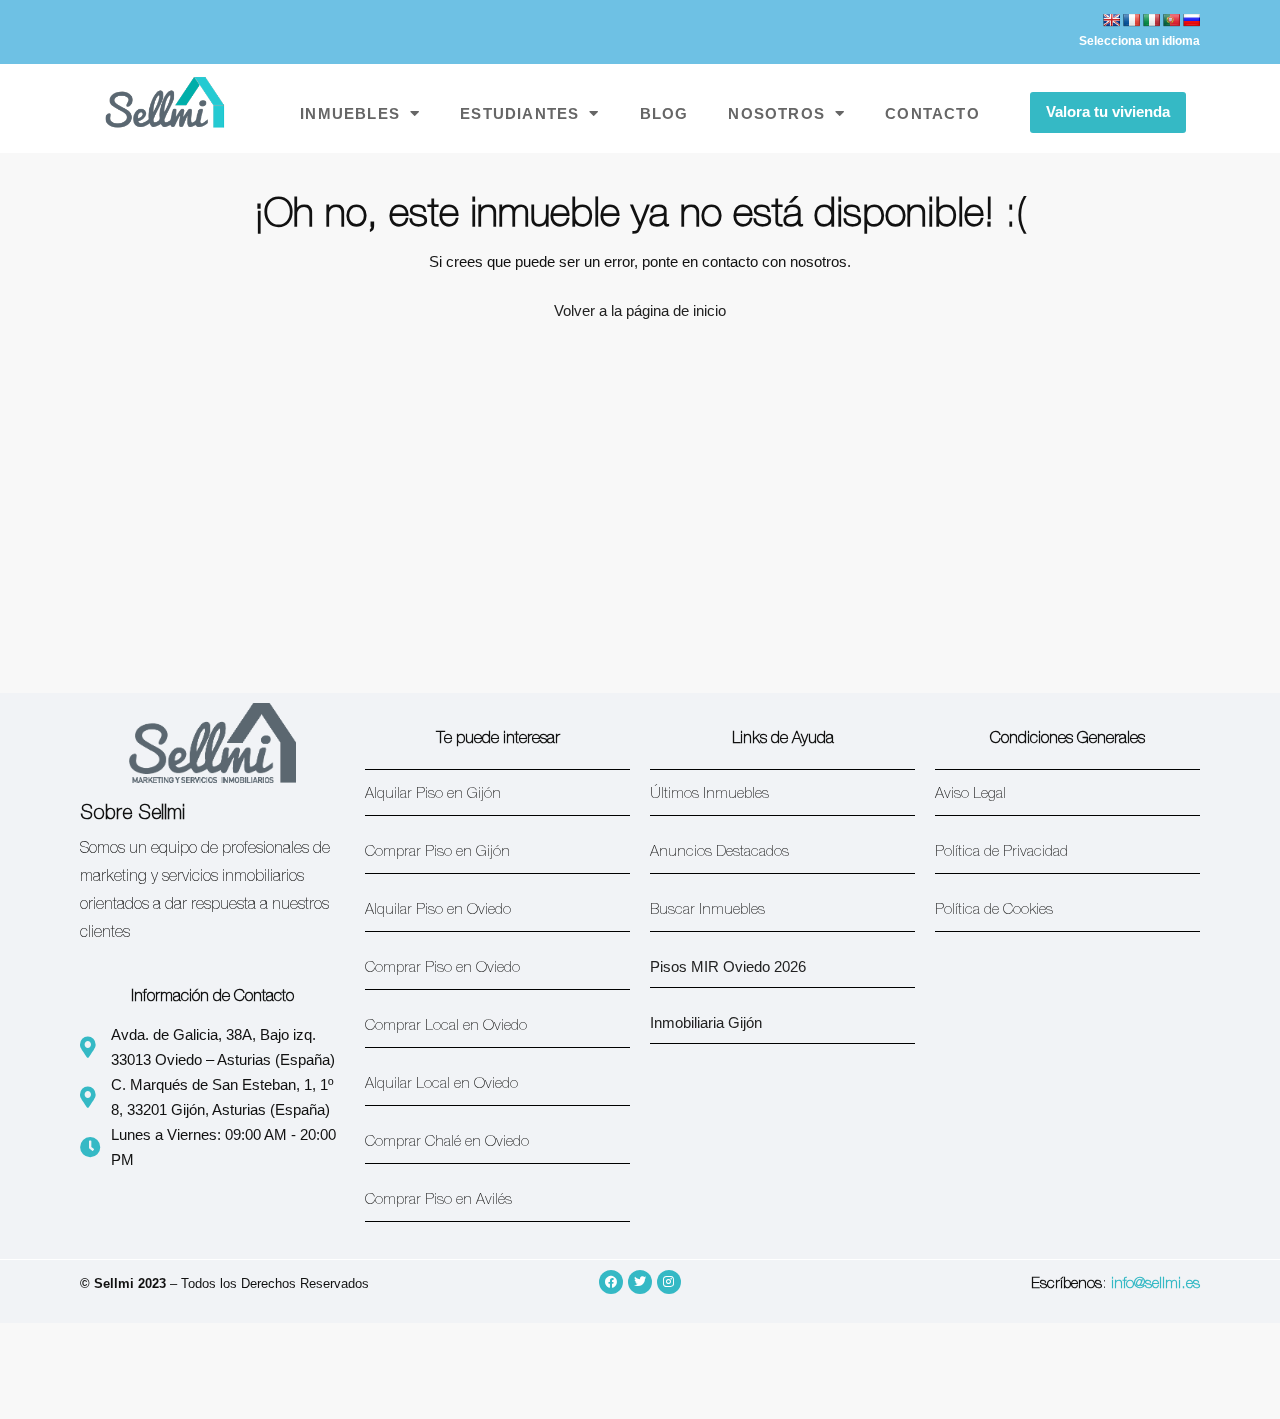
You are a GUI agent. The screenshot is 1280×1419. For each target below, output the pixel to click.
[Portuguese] (1171, 20)
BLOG (664, 113)
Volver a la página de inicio (640, 310)
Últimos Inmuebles (709, 794)
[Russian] (1191, 20)
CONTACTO (932, 113)
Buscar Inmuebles (707, 910)
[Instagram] (669, 1282)
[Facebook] (611, 1282)
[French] (1131, 20)
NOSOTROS (776, 113)
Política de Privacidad (1001, 852)
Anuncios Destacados (719, 852)
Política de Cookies (994, 910)
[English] (1111, 20)
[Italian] (1151, 20)
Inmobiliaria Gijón (706, 1022)
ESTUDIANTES (519, 113)
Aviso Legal (970, 794)
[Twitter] (640, 1282)
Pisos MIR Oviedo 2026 (728, 966)
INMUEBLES (350, 113)
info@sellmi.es (1155, 1284)
